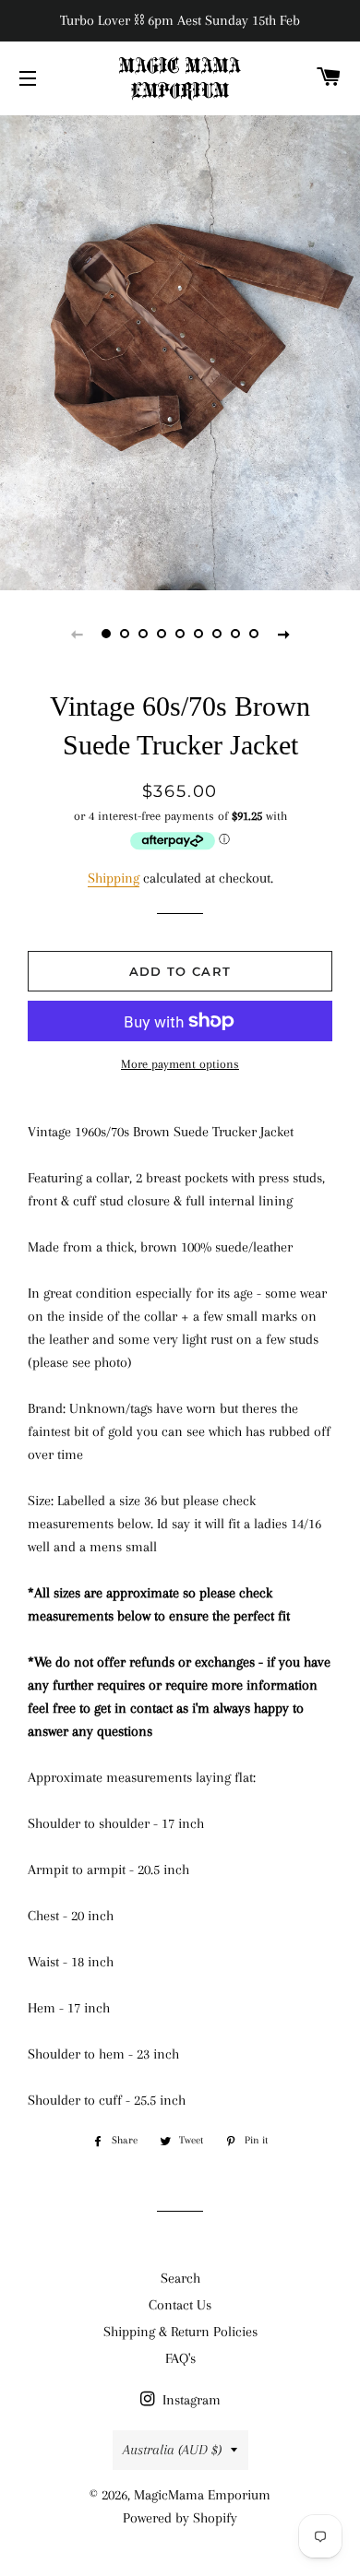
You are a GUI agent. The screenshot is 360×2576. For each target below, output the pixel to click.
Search (180, 2278)
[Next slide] (283, 634)
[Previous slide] (77, 634)
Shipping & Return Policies (180, 2332)
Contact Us (180, 2305)
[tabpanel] (180, 350)
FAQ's (180, 2358)
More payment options (180, 1064)
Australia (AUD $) (172, 2450)
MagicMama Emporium (202, 2495)
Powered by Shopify (180, 2518)
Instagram (190, 2400)
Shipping (114, 878)
